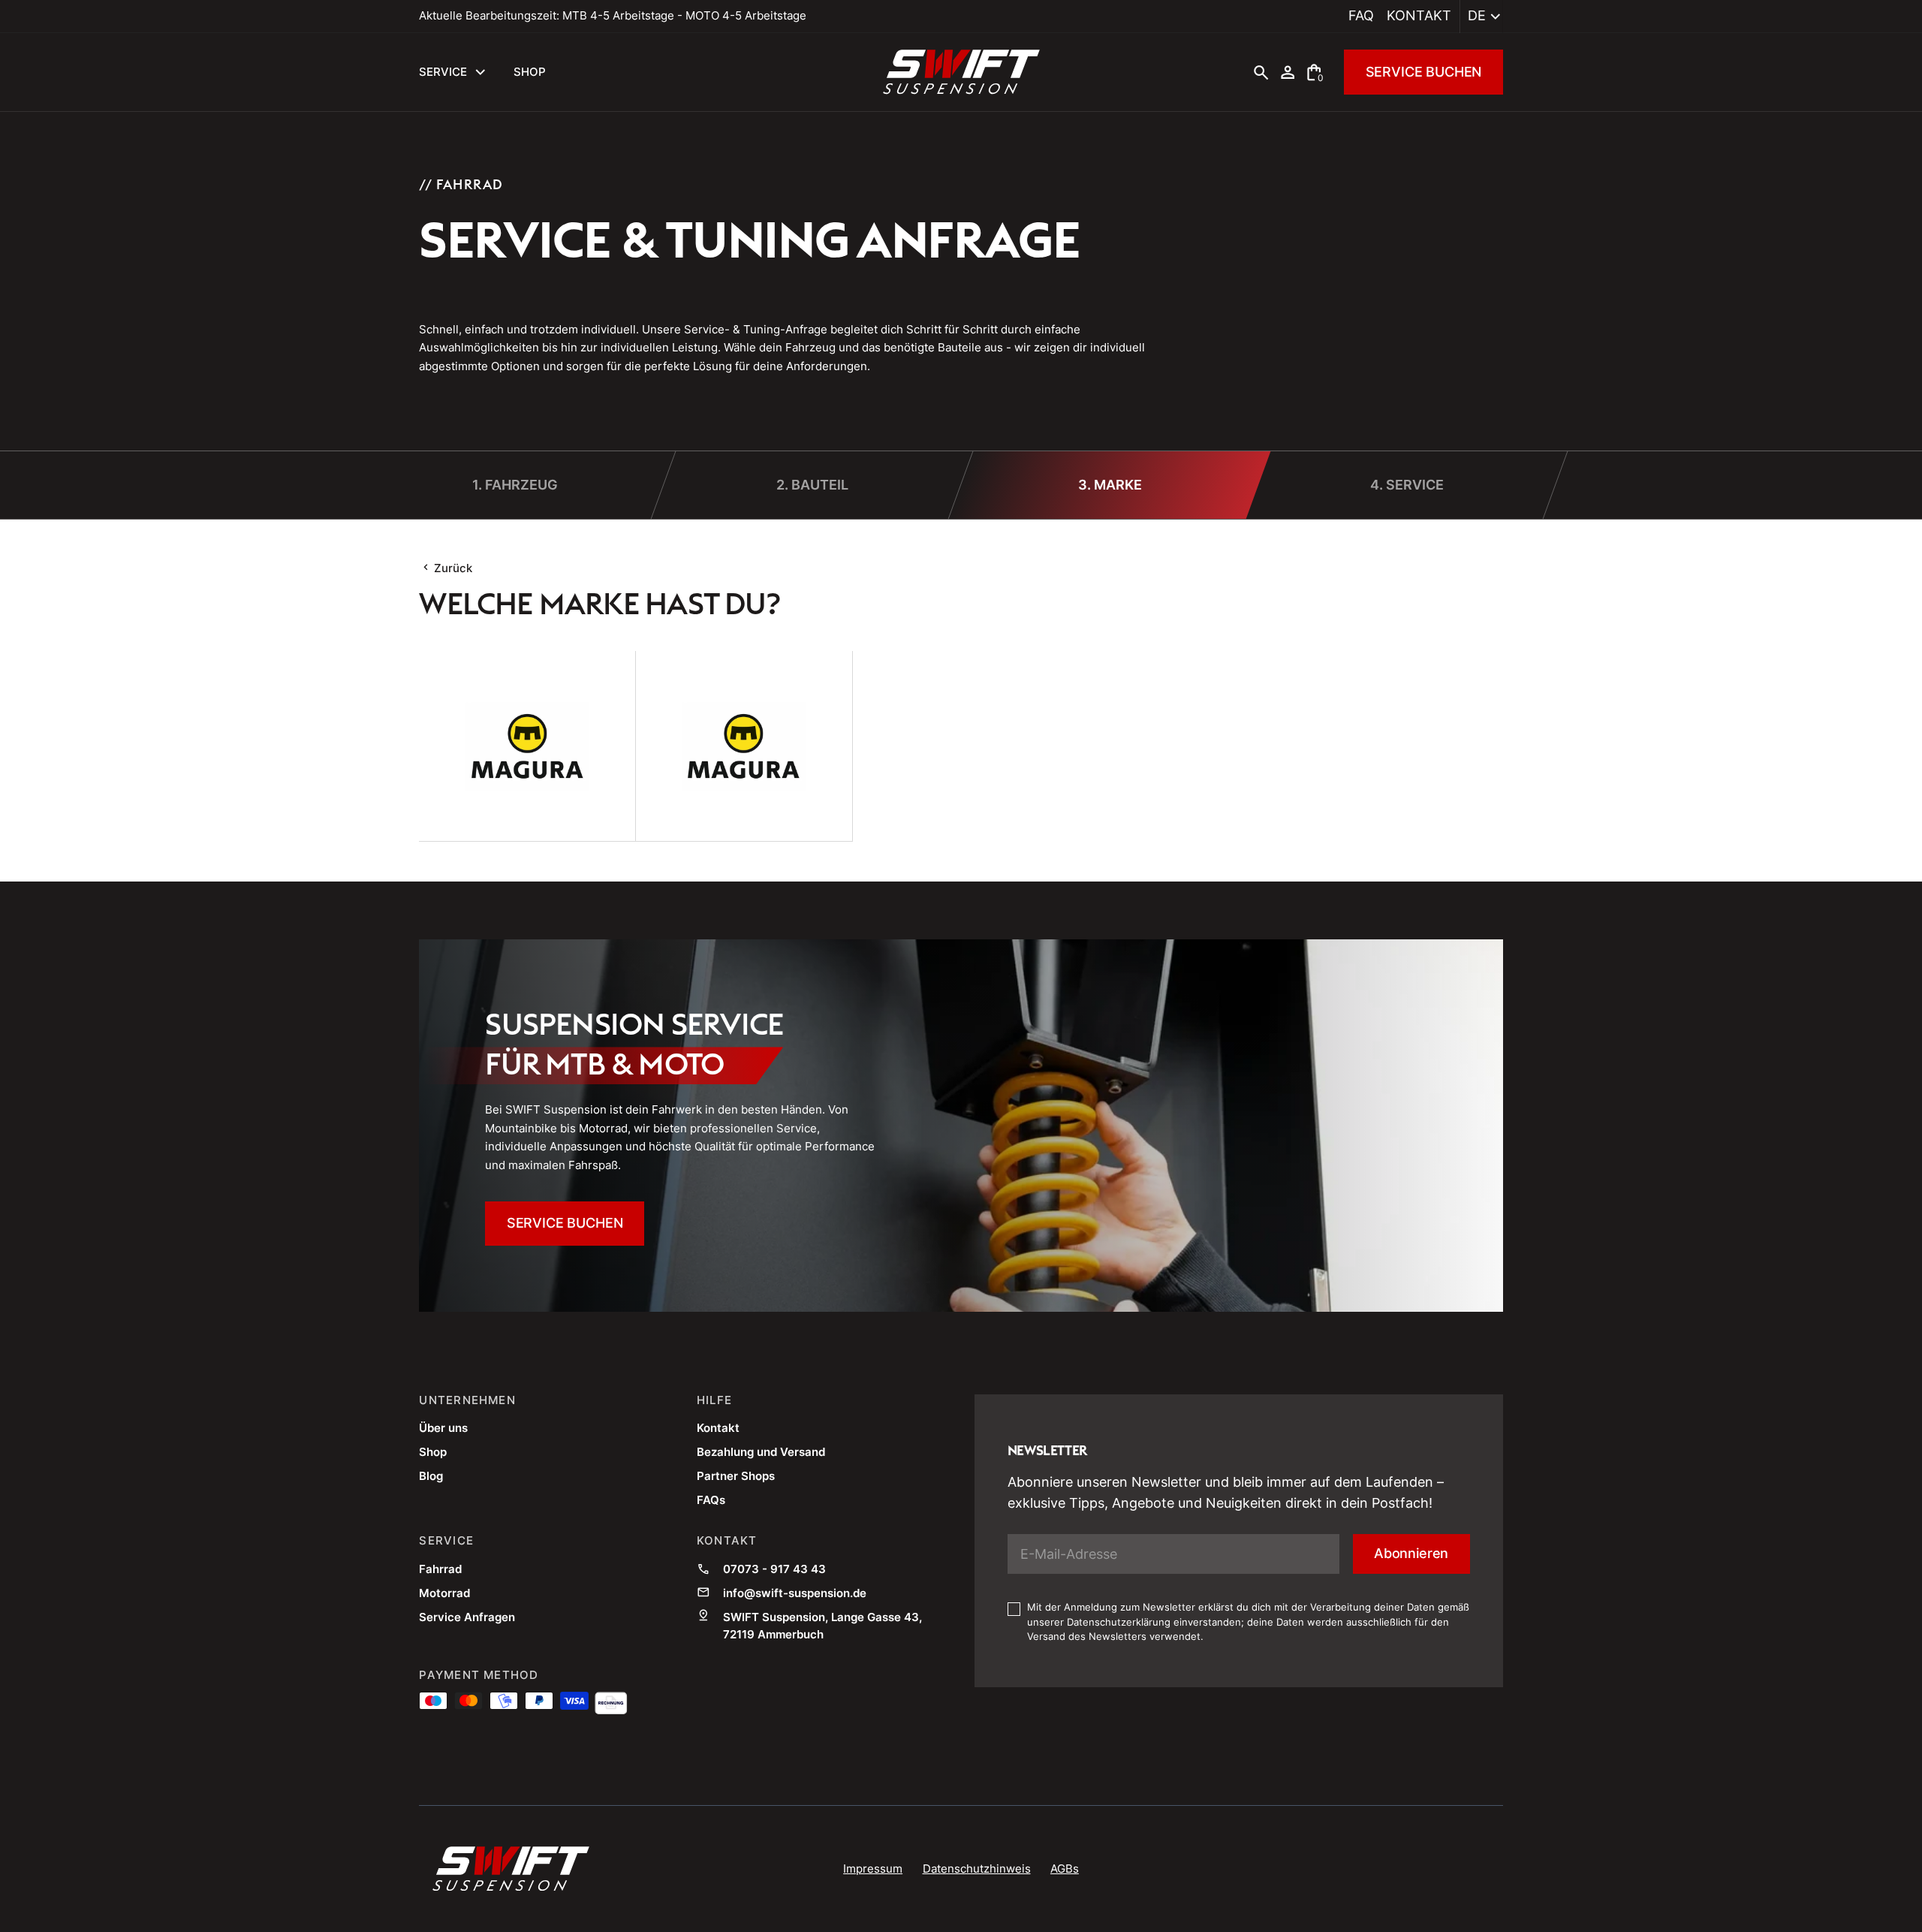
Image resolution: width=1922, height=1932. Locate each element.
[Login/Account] (1288, 72)
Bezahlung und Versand (761, 1452)
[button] (1482, 17)
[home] (961, 72)
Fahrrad (440, 1569)
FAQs (711, 1500)
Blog (431, 1476)
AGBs (1065, 1869)
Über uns (443, 1428)
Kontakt (1419, 15)
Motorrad (444, 1593)
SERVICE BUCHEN (1424, 72)
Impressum (873, 1869)
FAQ (1361, 15)
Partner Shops (736, 1476)
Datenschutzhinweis (977, 1869)
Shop (433, 1452)
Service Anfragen (467, 1617)
